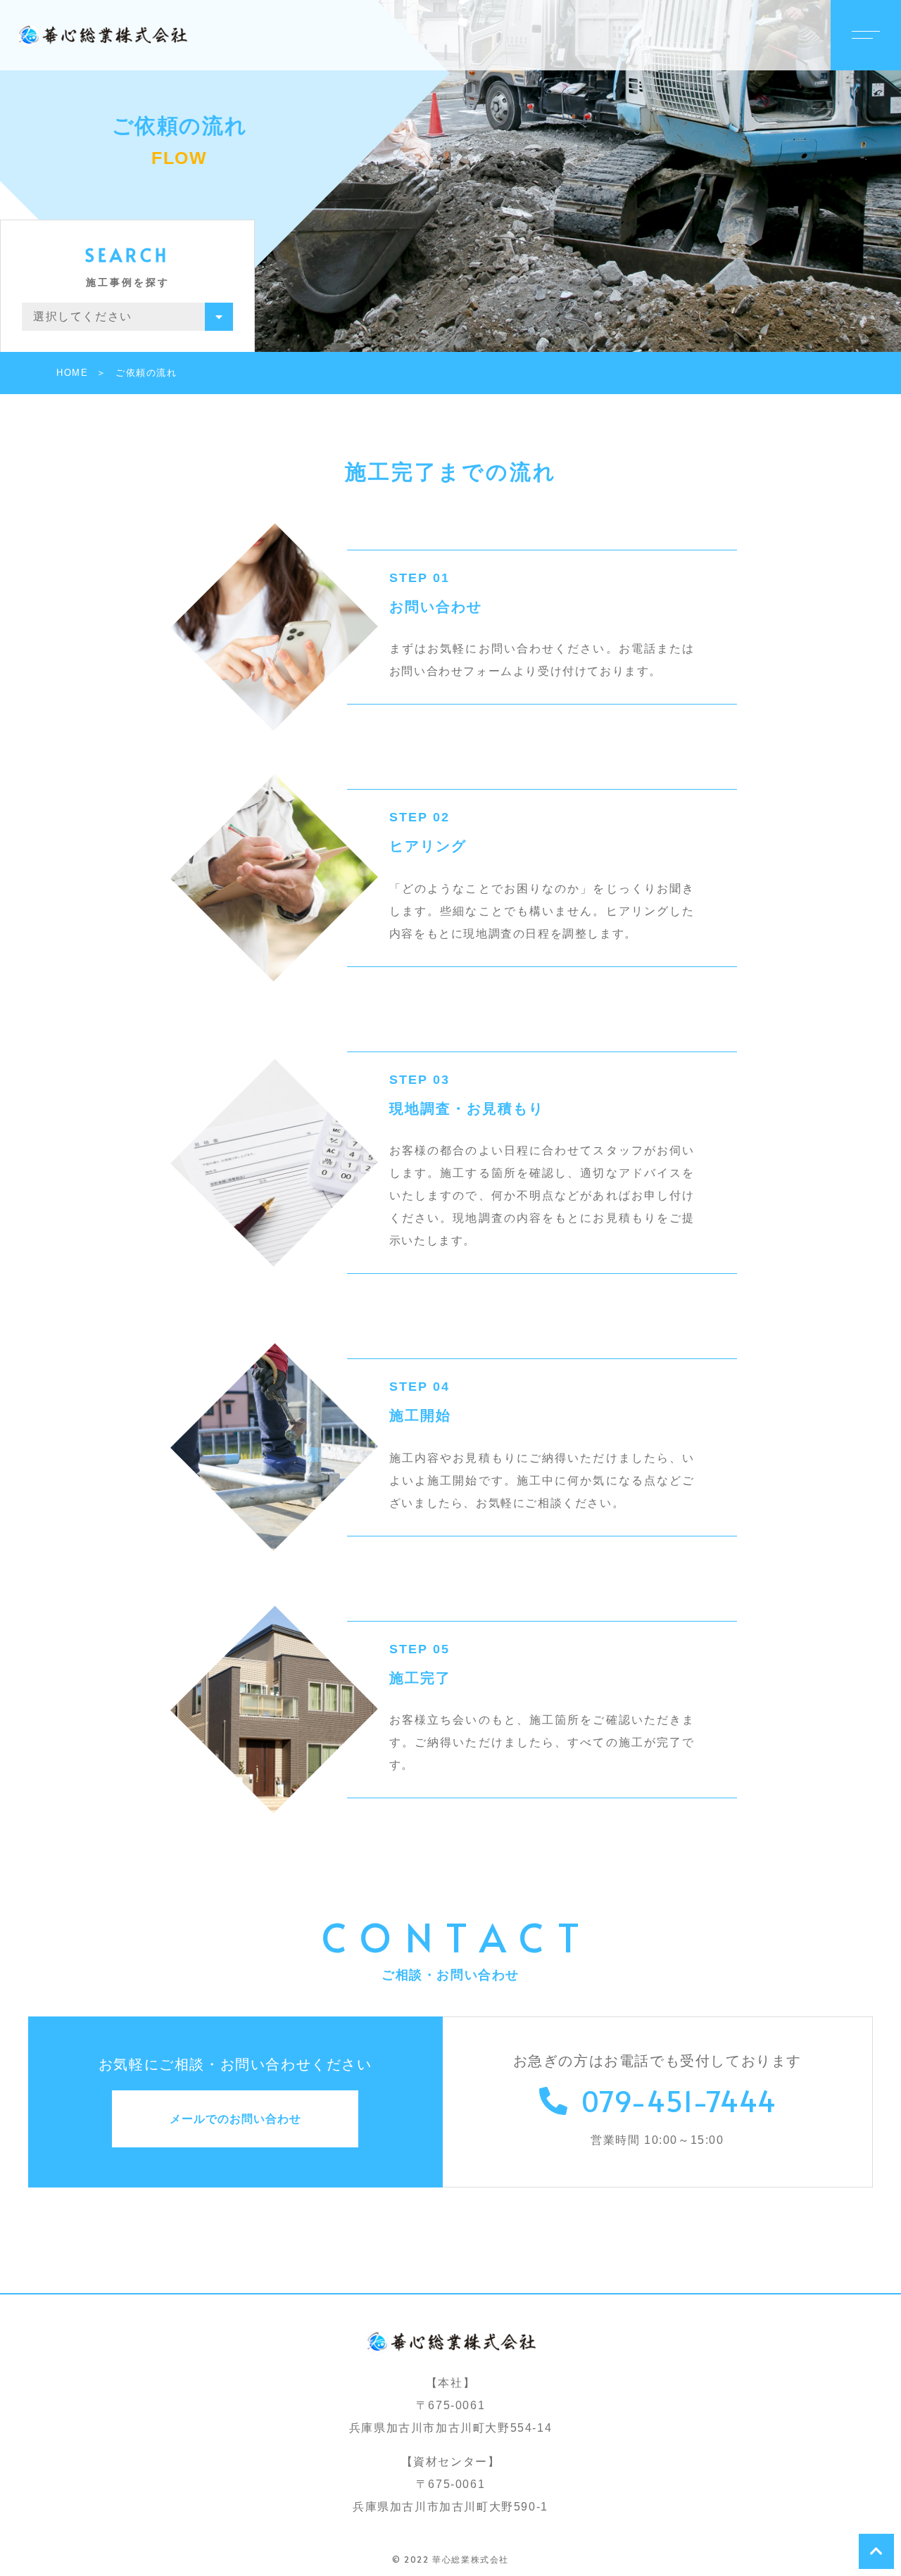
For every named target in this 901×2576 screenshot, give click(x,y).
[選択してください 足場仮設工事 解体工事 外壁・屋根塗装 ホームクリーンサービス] (127, 317)
